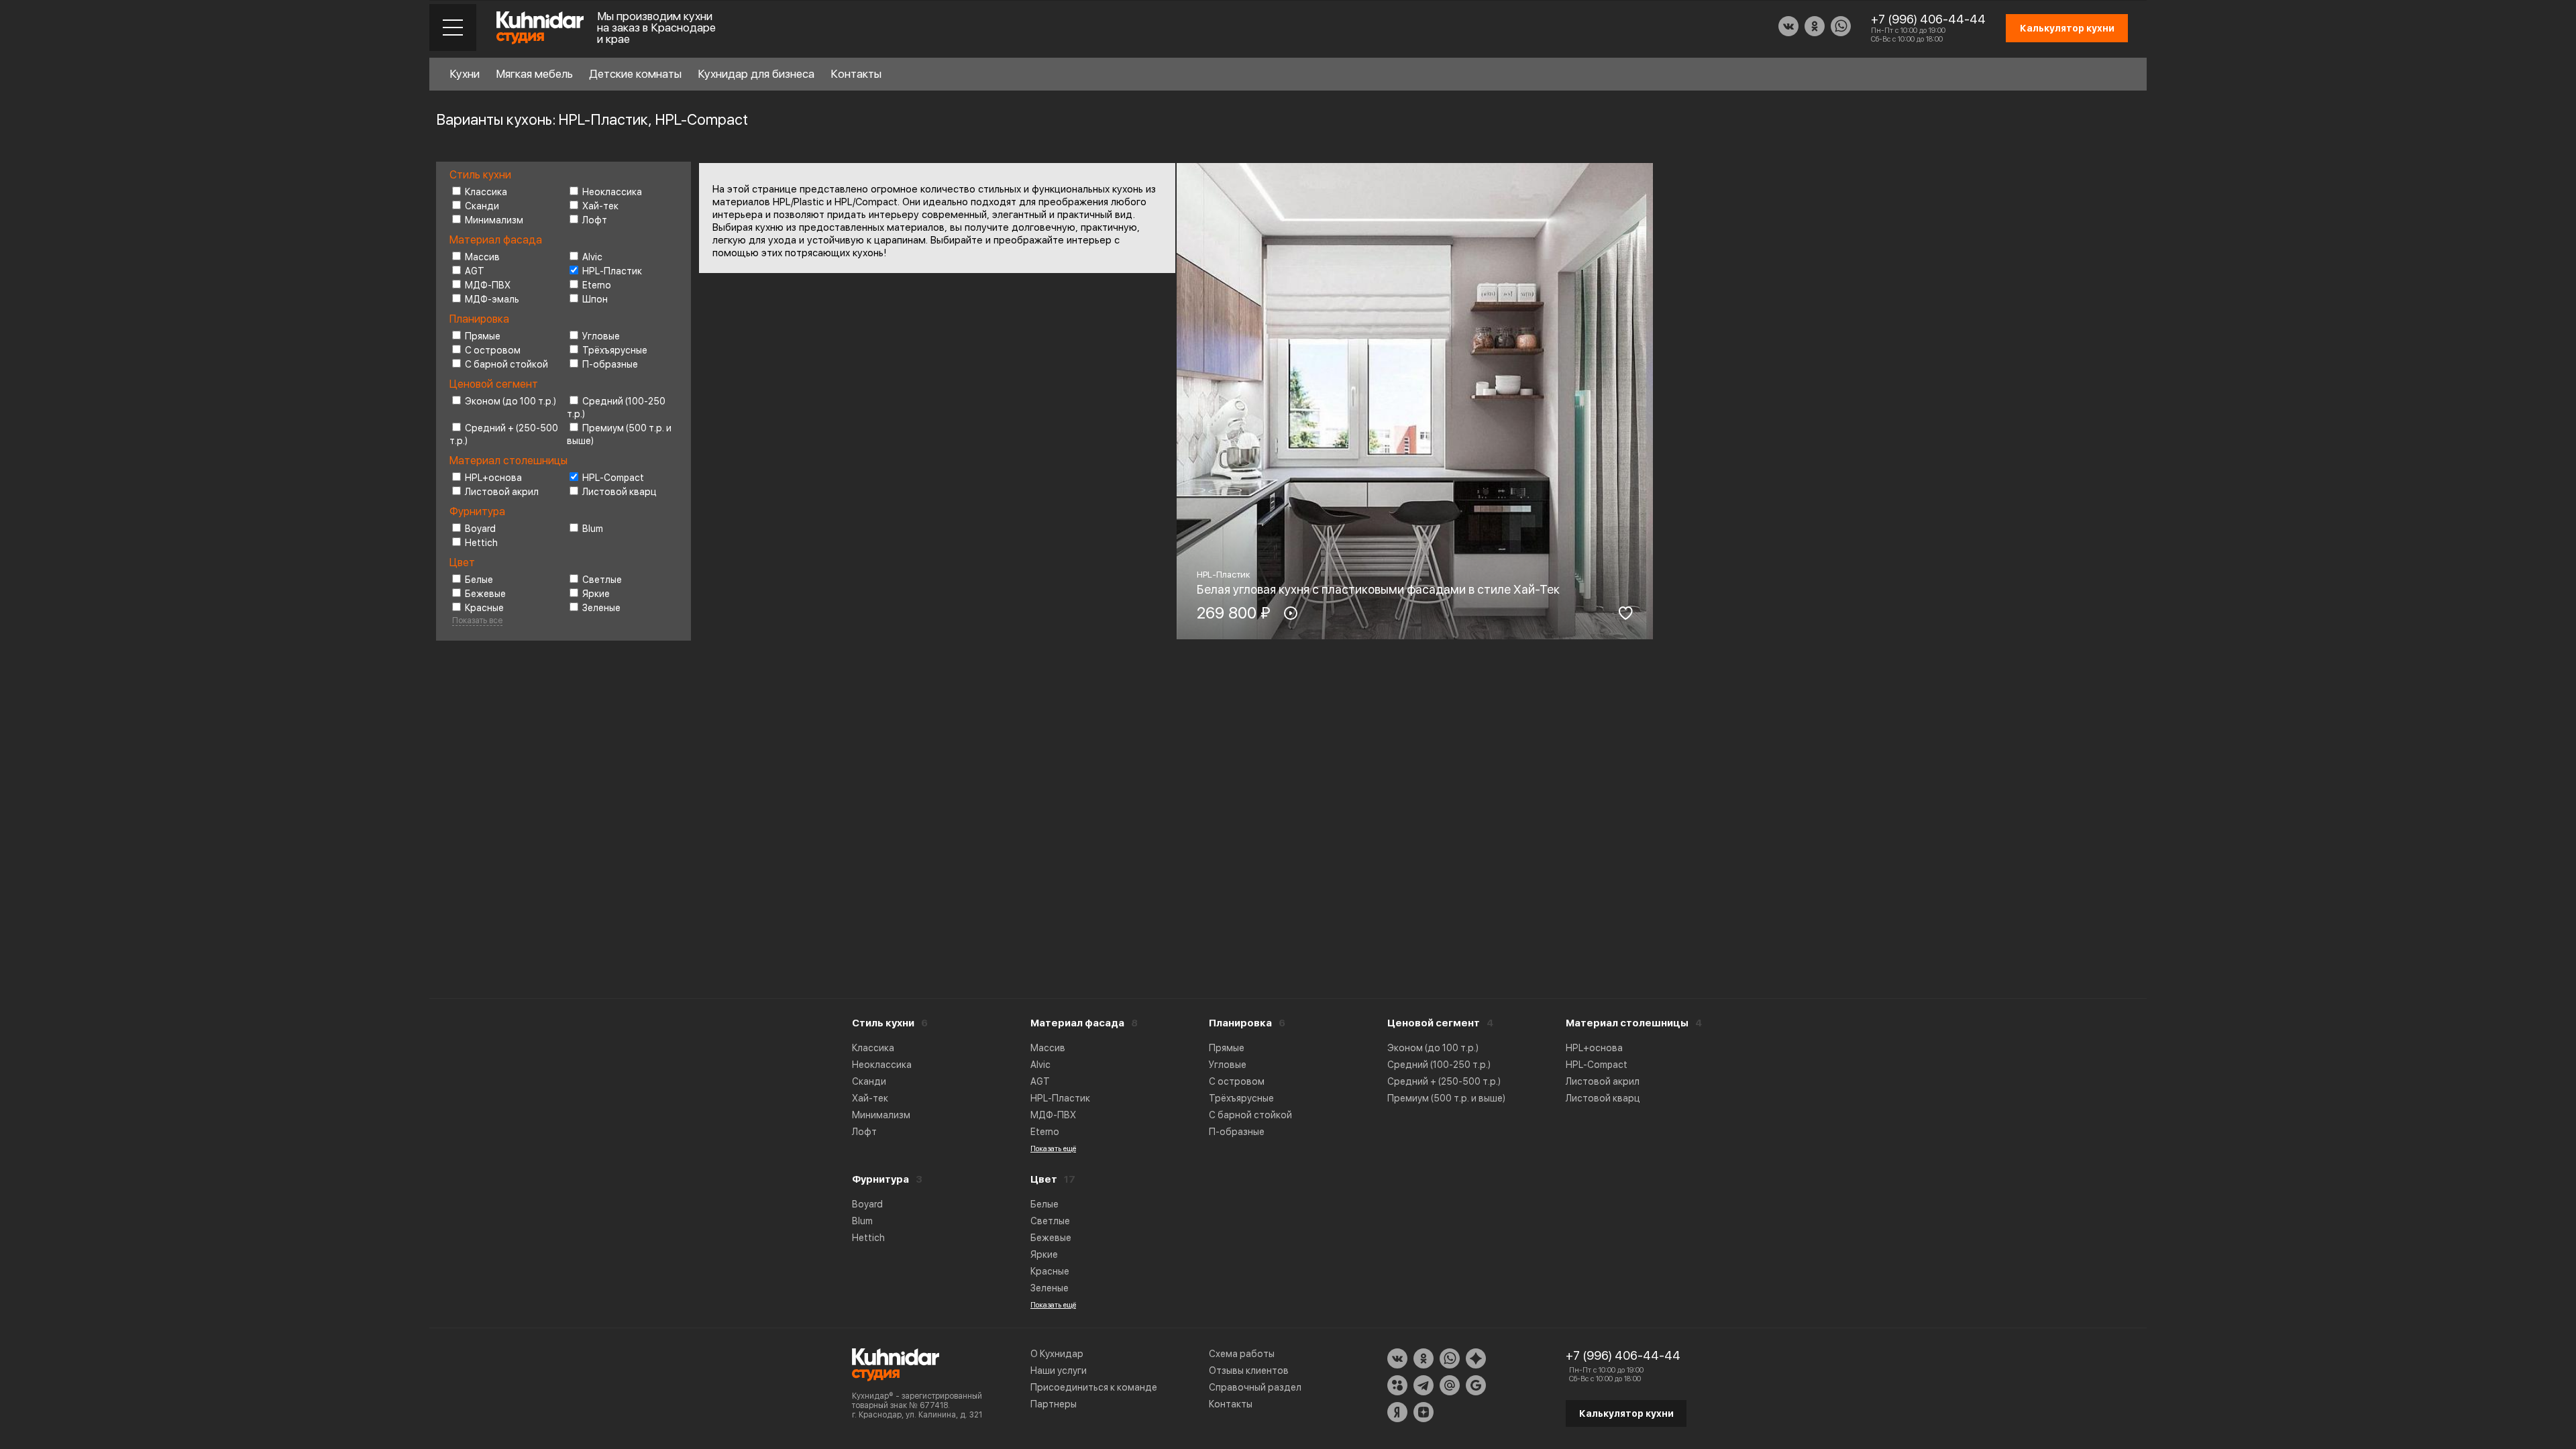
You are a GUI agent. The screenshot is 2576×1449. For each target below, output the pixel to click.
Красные (484, 608)
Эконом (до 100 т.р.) (511, 401)
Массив (482, 257)
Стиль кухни (883, 1023)
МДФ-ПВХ (488, 285)
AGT (475, 271)
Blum (593, 529)
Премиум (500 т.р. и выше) (1446, 1098)
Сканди (482, 206)
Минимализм (494, 220)
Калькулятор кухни (1626, 1413)
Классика (486, 192)
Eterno (597, 285)
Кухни (465, 74)
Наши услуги (1059, 1371)
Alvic (592, 257)
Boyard (480, 529)
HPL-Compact (613, 478)
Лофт (595, 220)
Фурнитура (880, 1179)
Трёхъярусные (615, 350)
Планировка (1240, 1023)
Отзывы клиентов (1249, 1371)
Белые (479, 580)
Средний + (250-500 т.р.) (1444, 1081)
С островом (493, 350)
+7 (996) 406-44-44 (1928, 19)
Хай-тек (600, 206)
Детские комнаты (635, 74)
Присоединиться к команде (1094, 1387)
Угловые (601, 336)
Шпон (595, 299)
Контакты (856, 74)
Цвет (1044, 1179)
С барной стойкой (506, 364)
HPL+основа (493, 478)
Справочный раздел (1255, 1387)
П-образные (610, 364)
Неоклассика (612, 192)
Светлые (602, 580)
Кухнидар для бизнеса (756, 74)
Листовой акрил (502, 492)
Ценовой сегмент (1434, 1023)
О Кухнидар (1057, 1354)
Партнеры (1054, 1404)
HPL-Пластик (612, 271)
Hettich (481, 543)
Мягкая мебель (534, 74)
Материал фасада (1077, 1023)
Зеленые (601, 608)
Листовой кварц (620, 492)
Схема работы (1242, 1354)
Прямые (483, 336)
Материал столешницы (1627, 1023)
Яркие (596, 594)
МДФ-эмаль (492, 299)
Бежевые (485, 594)
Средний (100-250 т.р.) (1439, 1065)
